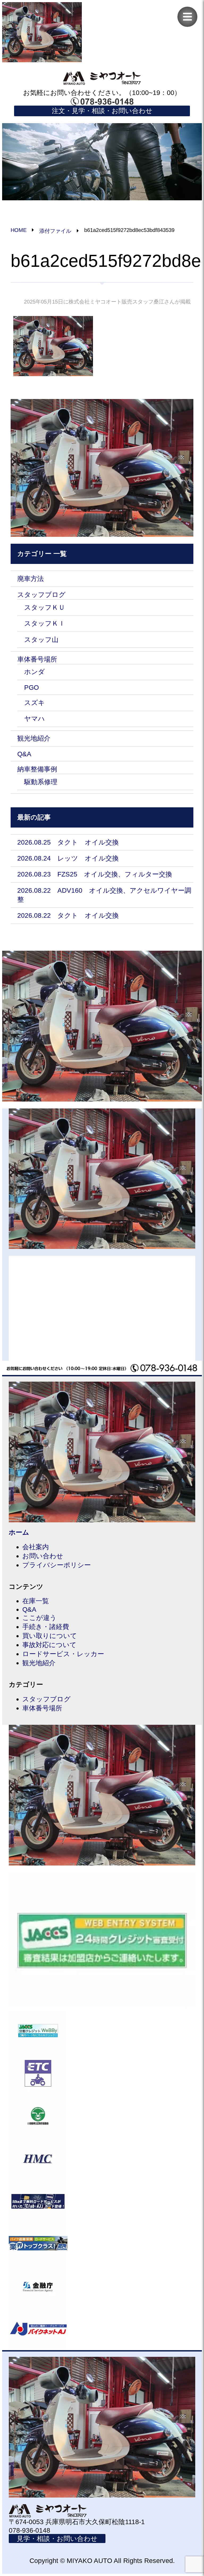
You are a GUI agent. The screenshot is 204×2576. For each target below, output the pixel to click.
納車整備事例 (37, 769)
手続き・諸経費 (46, 1627)
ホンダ (35, 672)
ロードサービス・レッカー (63, 1654)
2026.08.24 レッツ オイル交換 (68, 858)
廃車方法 (31, 579)
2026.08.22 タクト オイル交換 (68, 915)
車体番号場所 (37, 659)
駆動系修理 (41, 782)
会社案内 (36, 1547)
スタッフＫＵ (45, 607)
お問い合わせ (43, 1556)
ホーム (19, 1532)
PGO (31, 687)
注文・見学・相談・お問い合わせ (102, 111)
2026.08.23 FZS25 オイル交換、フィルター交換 (95, 874)
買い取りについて (50, 1636)
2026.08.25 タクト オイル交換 (68, 842)
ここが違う (39, 1618)
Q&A (24, 754)
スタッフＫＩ (45, 623)
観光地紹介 (34, 738)
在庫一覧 (36, 1601)
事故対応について (49, 1645)
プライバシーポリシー (57, 1565)
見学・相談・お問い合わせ (57, 2538)
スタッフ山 (41, 639)
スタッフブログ (41, 595)
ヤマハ (35, 718)
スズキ (35, 703)
